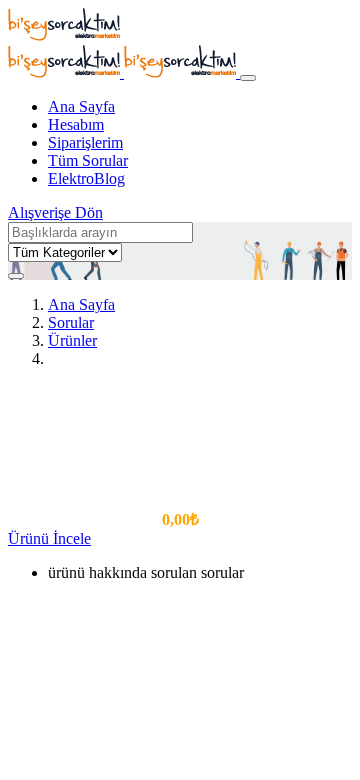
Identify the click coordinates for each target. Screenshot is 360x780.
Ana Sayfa (81, 106)
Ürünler (72, 340)
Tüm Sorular (88, 160)
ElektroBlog (86, 178)
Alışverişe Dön (55, 212)
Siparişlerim (85, 142)
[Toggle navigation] (248, 78)
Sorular (71, 322)
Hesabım (76, 124)
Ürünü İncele (49, 538)
